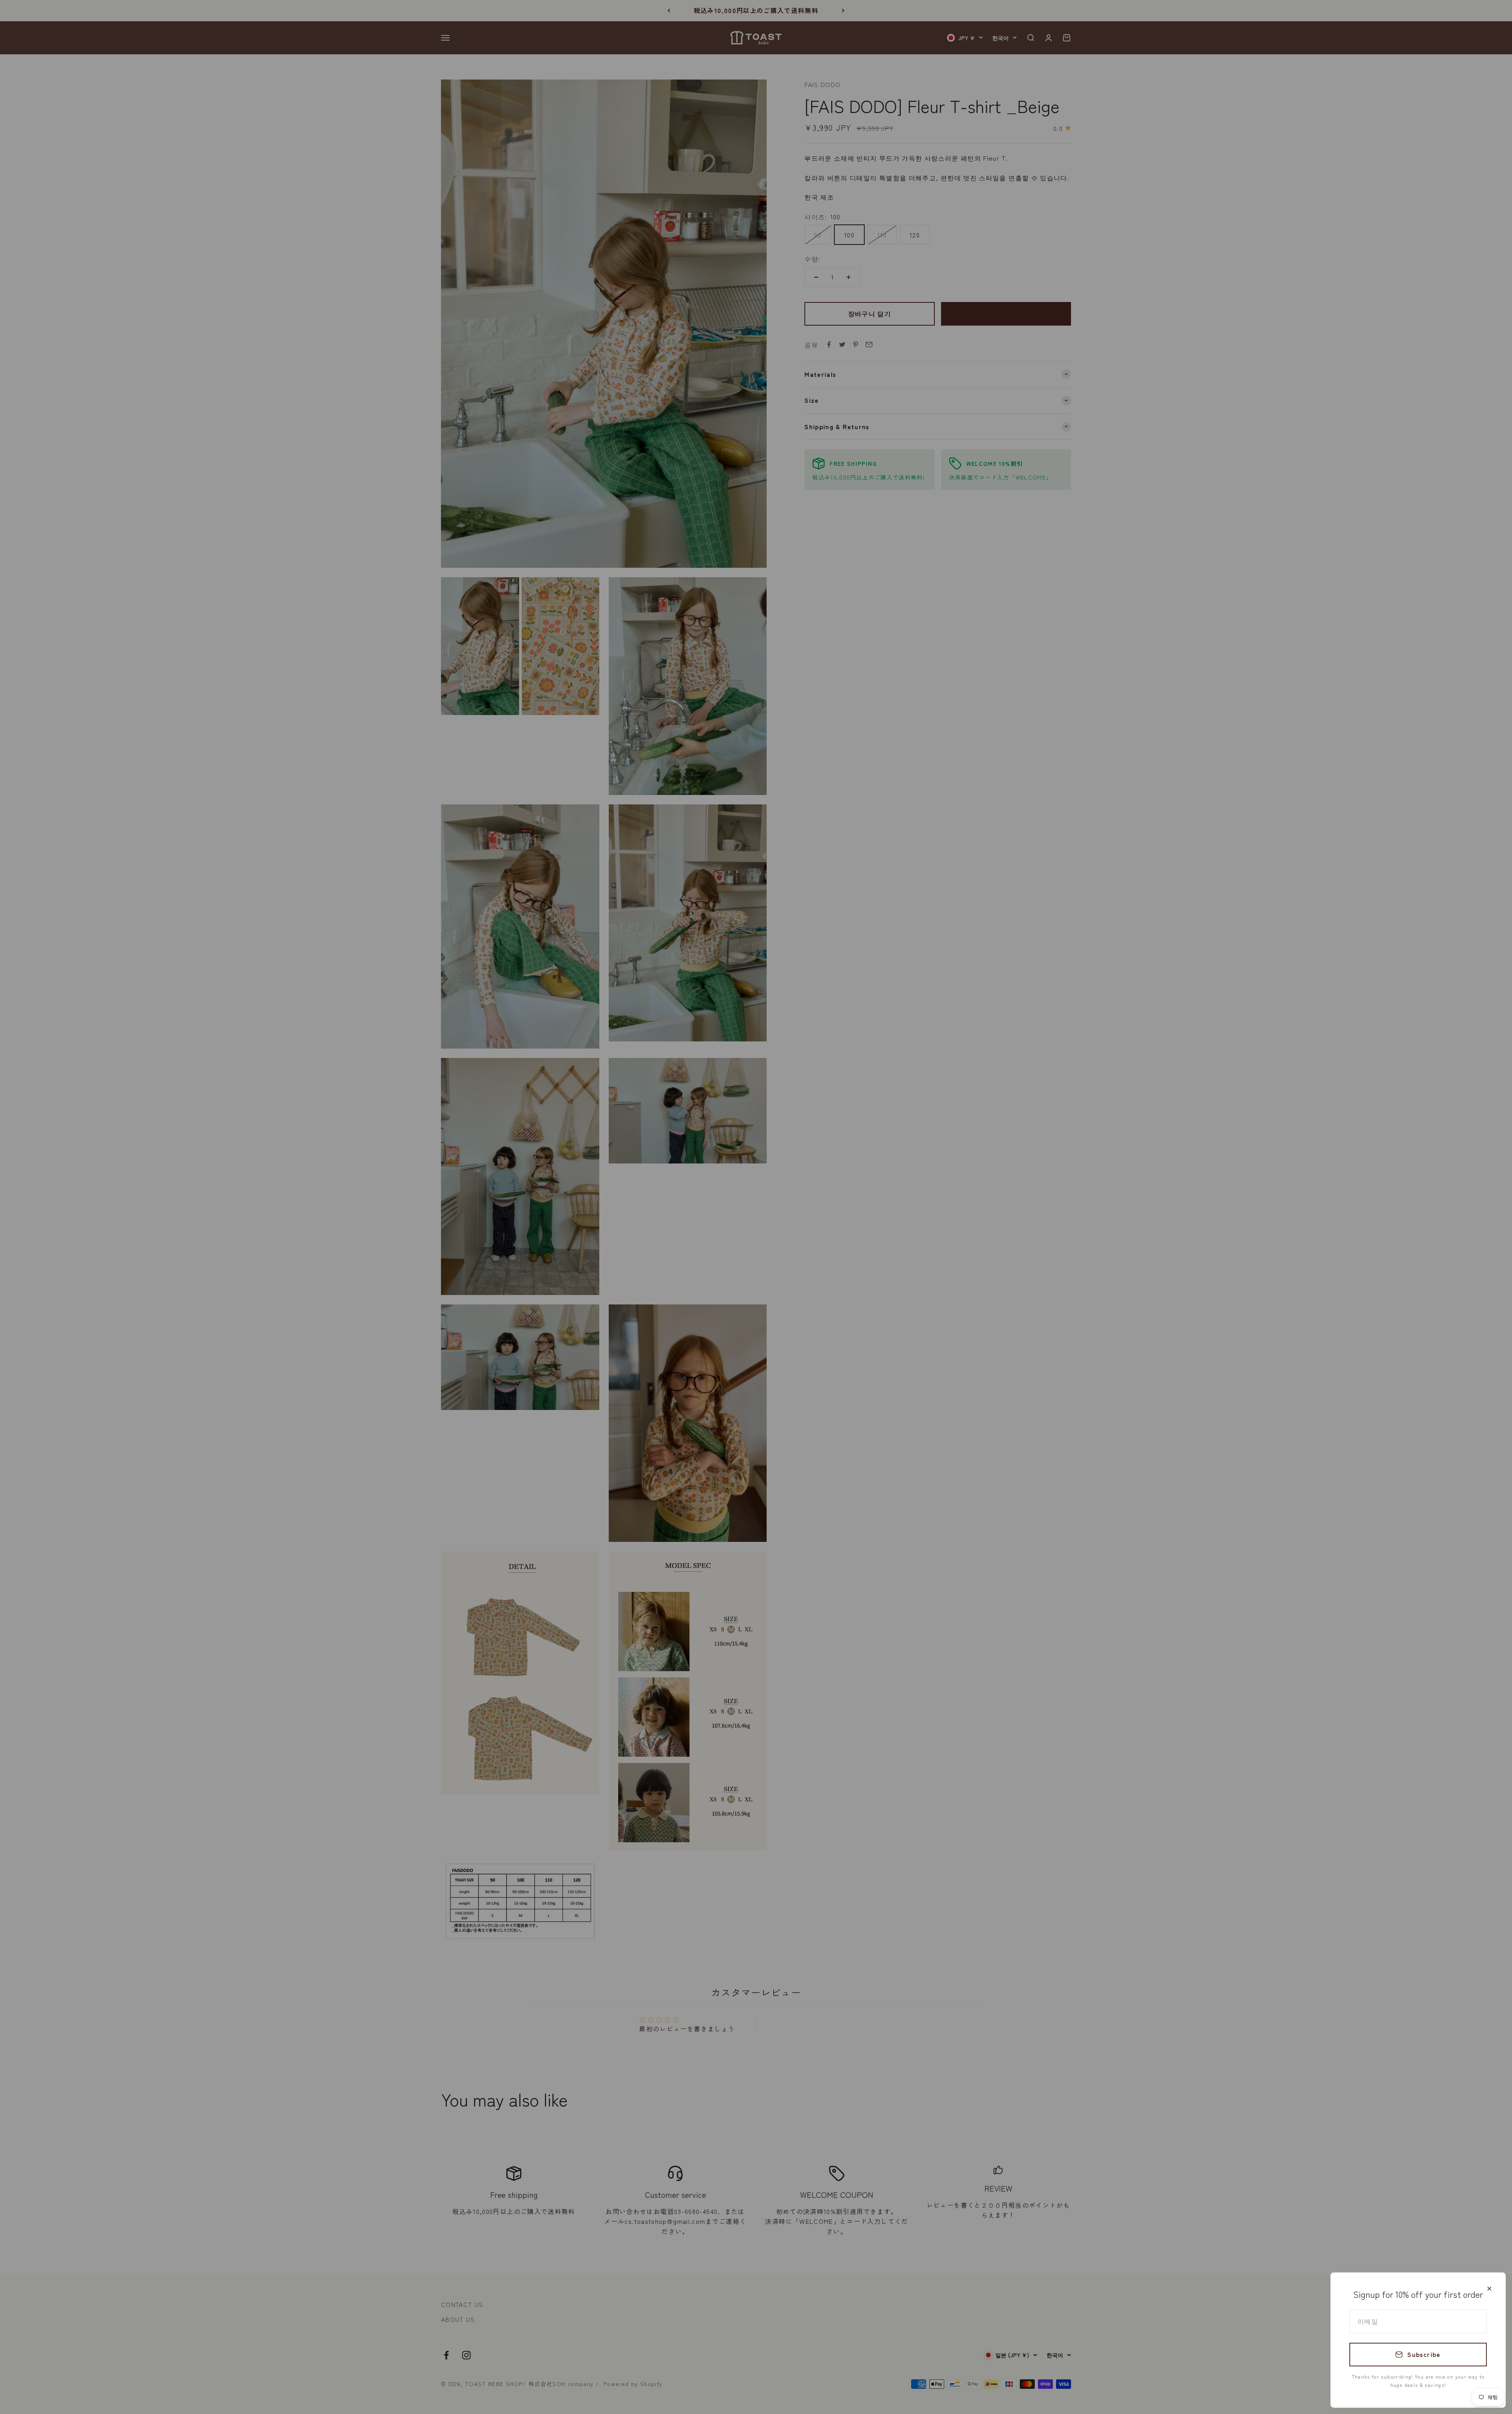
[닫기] (1489, 2289)
